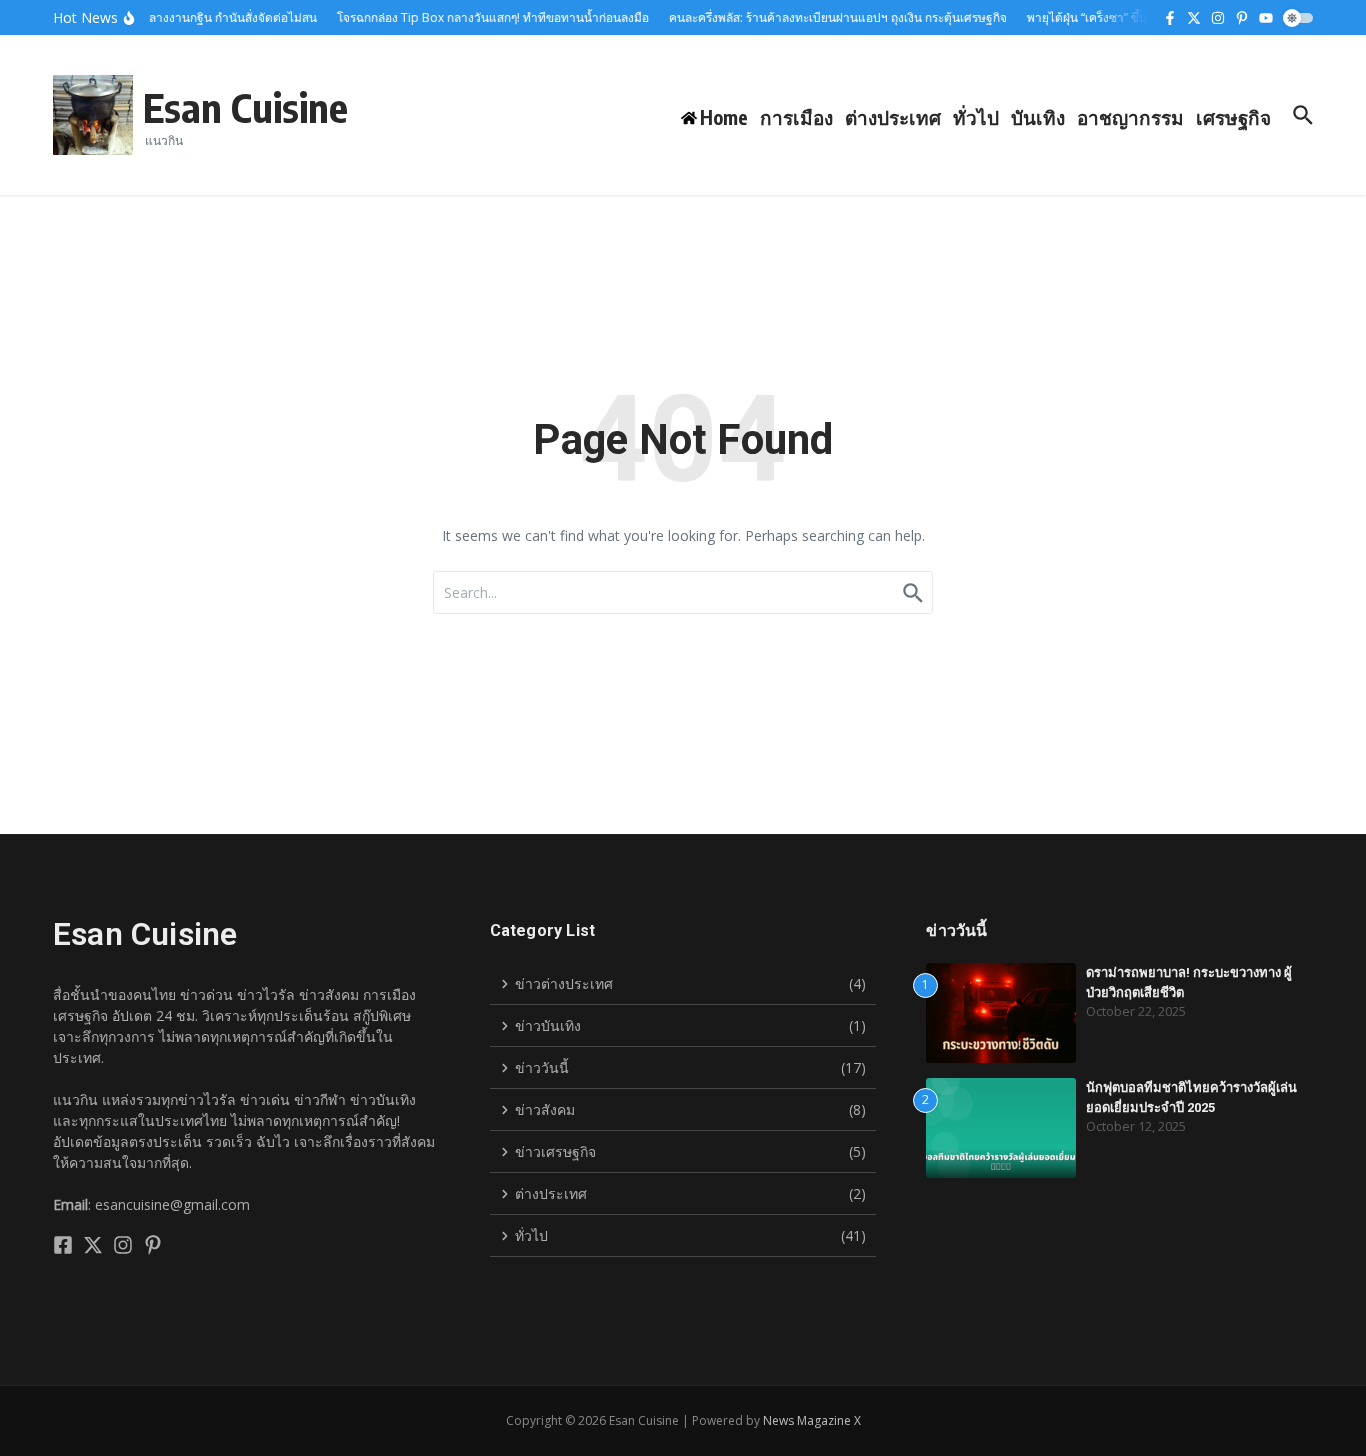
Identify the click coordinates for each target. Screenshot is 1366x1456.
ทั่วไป (976, 117)
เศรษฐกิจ (1233, 117)
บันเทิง (1038, 117)
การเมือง (796, 117)
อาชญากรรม (1130, 117)
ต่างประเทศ (893, 117)
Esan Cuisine (245, 107)
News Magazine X (812, 1420)
